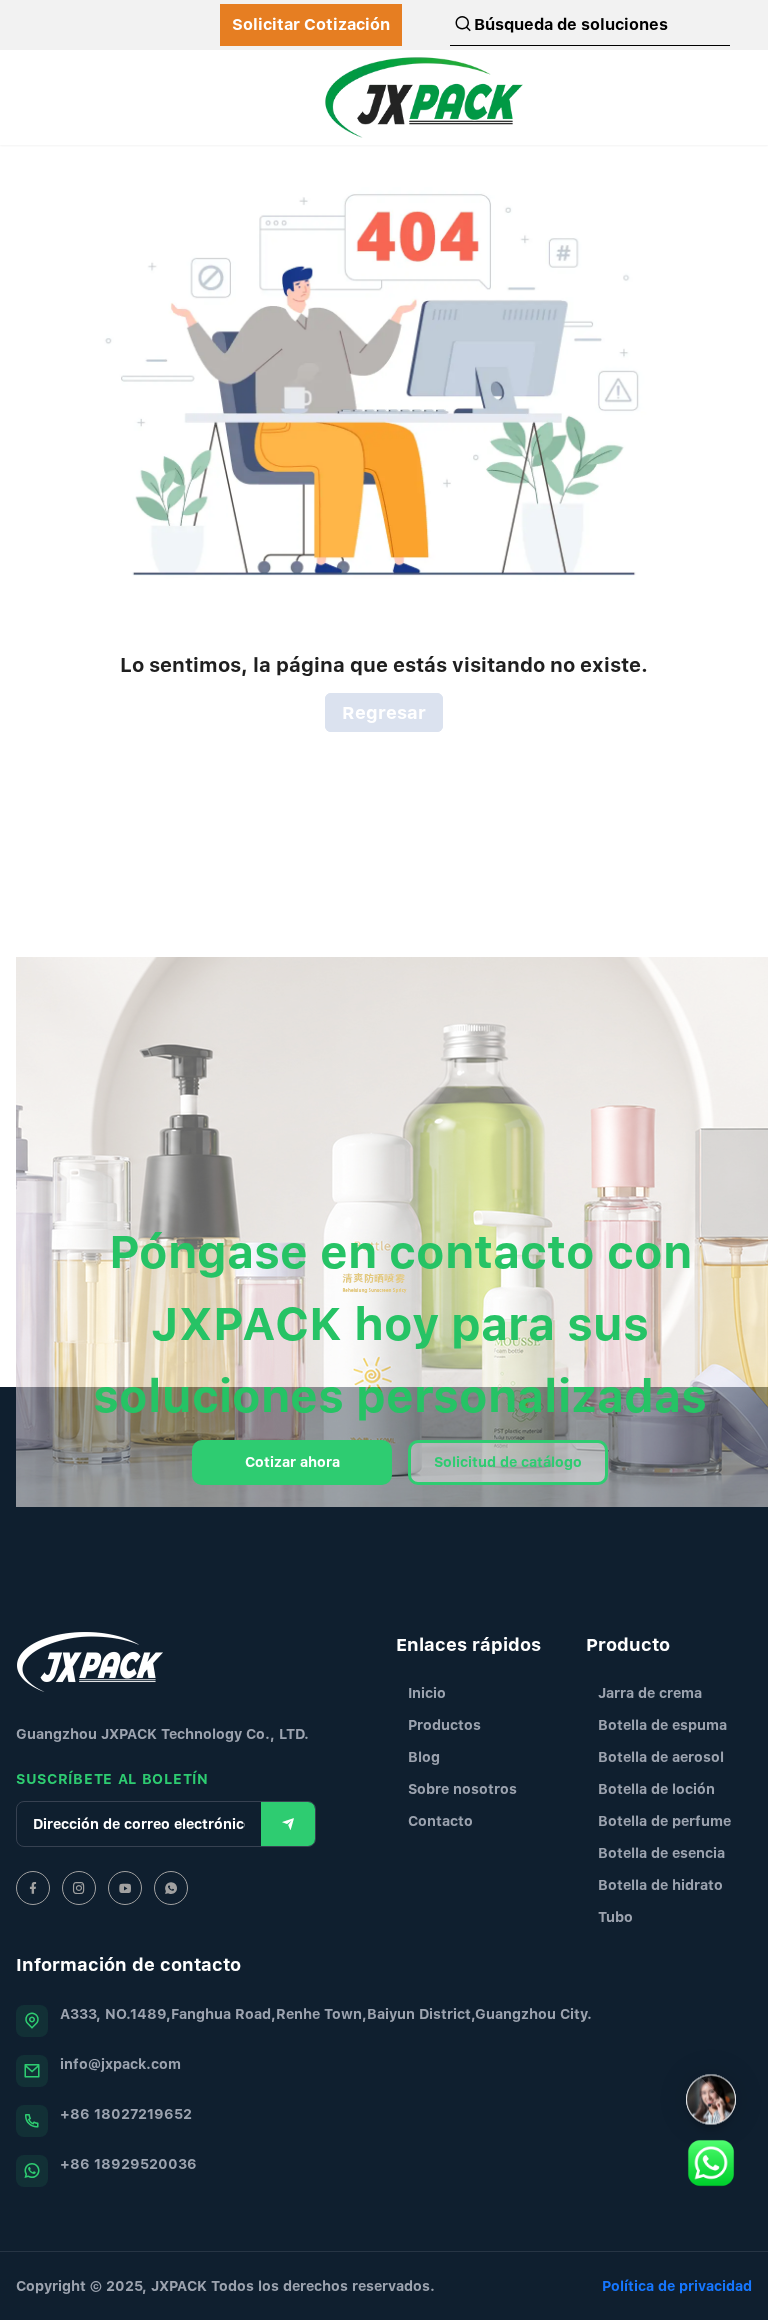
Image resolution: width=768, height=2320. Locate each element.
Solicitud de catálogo (508, 1461)
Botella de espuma (662, 1724)
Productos (444, 1724)
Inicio (427, 1692)
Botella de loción (656, 1788)
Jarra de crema (650, 1692)
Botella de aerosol (661, 1756)
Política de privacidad (677, 2285)
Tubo (615, 1916)
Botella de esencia (661, 1852)
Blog (424, 1756)
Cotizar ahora (292, 1461)
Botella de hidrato (660, 1884)
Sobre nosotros (462, 1788)
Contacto (440, 1820)
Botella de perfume (664, 1820)
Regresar (384, 712)
